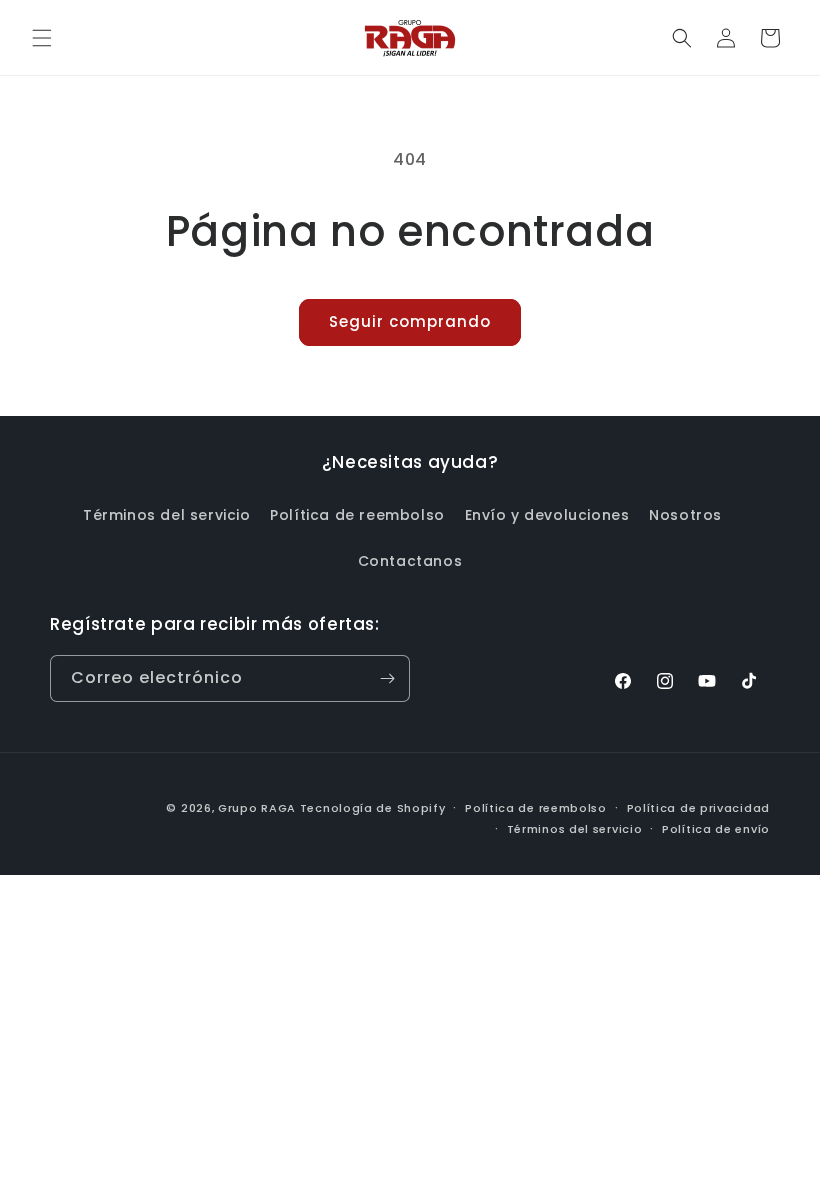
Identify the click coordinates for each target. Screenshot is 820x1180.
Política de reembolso (357, 515)
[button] (42, 38)
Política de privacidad (698, 808)
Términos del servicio (167, 515)
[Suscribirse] (387, 678)
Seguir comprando (410, 321)
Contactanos (410, 561)
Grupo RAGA (257, 808)
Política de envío (716, 829)
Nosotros (685, 515)
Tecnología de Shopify (373, 808)
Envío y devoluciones (547, 515)
